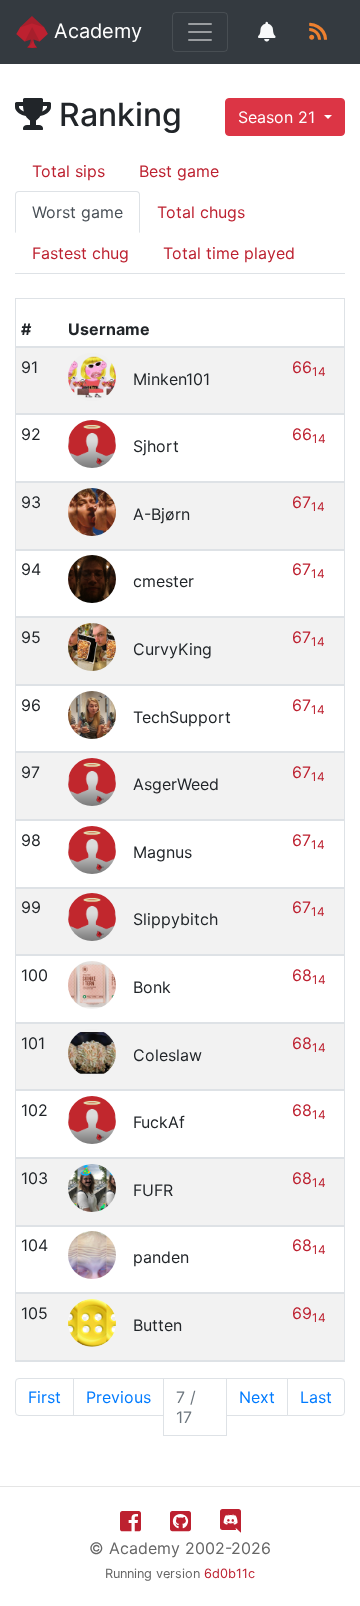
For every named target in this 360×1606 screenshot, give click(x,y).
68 (309, 975)
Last (316, 1397)
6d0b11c (229, 1573)
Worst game (77, 212)
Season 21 (279, 117)
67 (308, 502)
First (44, 1397)
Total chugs (201, 212)
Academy (95, 31)
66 (309, 367)
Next (257, 1397)
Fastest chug (80, 253)
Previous (118, 1397)
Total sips (68, 171)
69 (309, 1313)
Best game (179, 171)
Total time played (229, 253)
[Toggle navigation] (200, 32)
